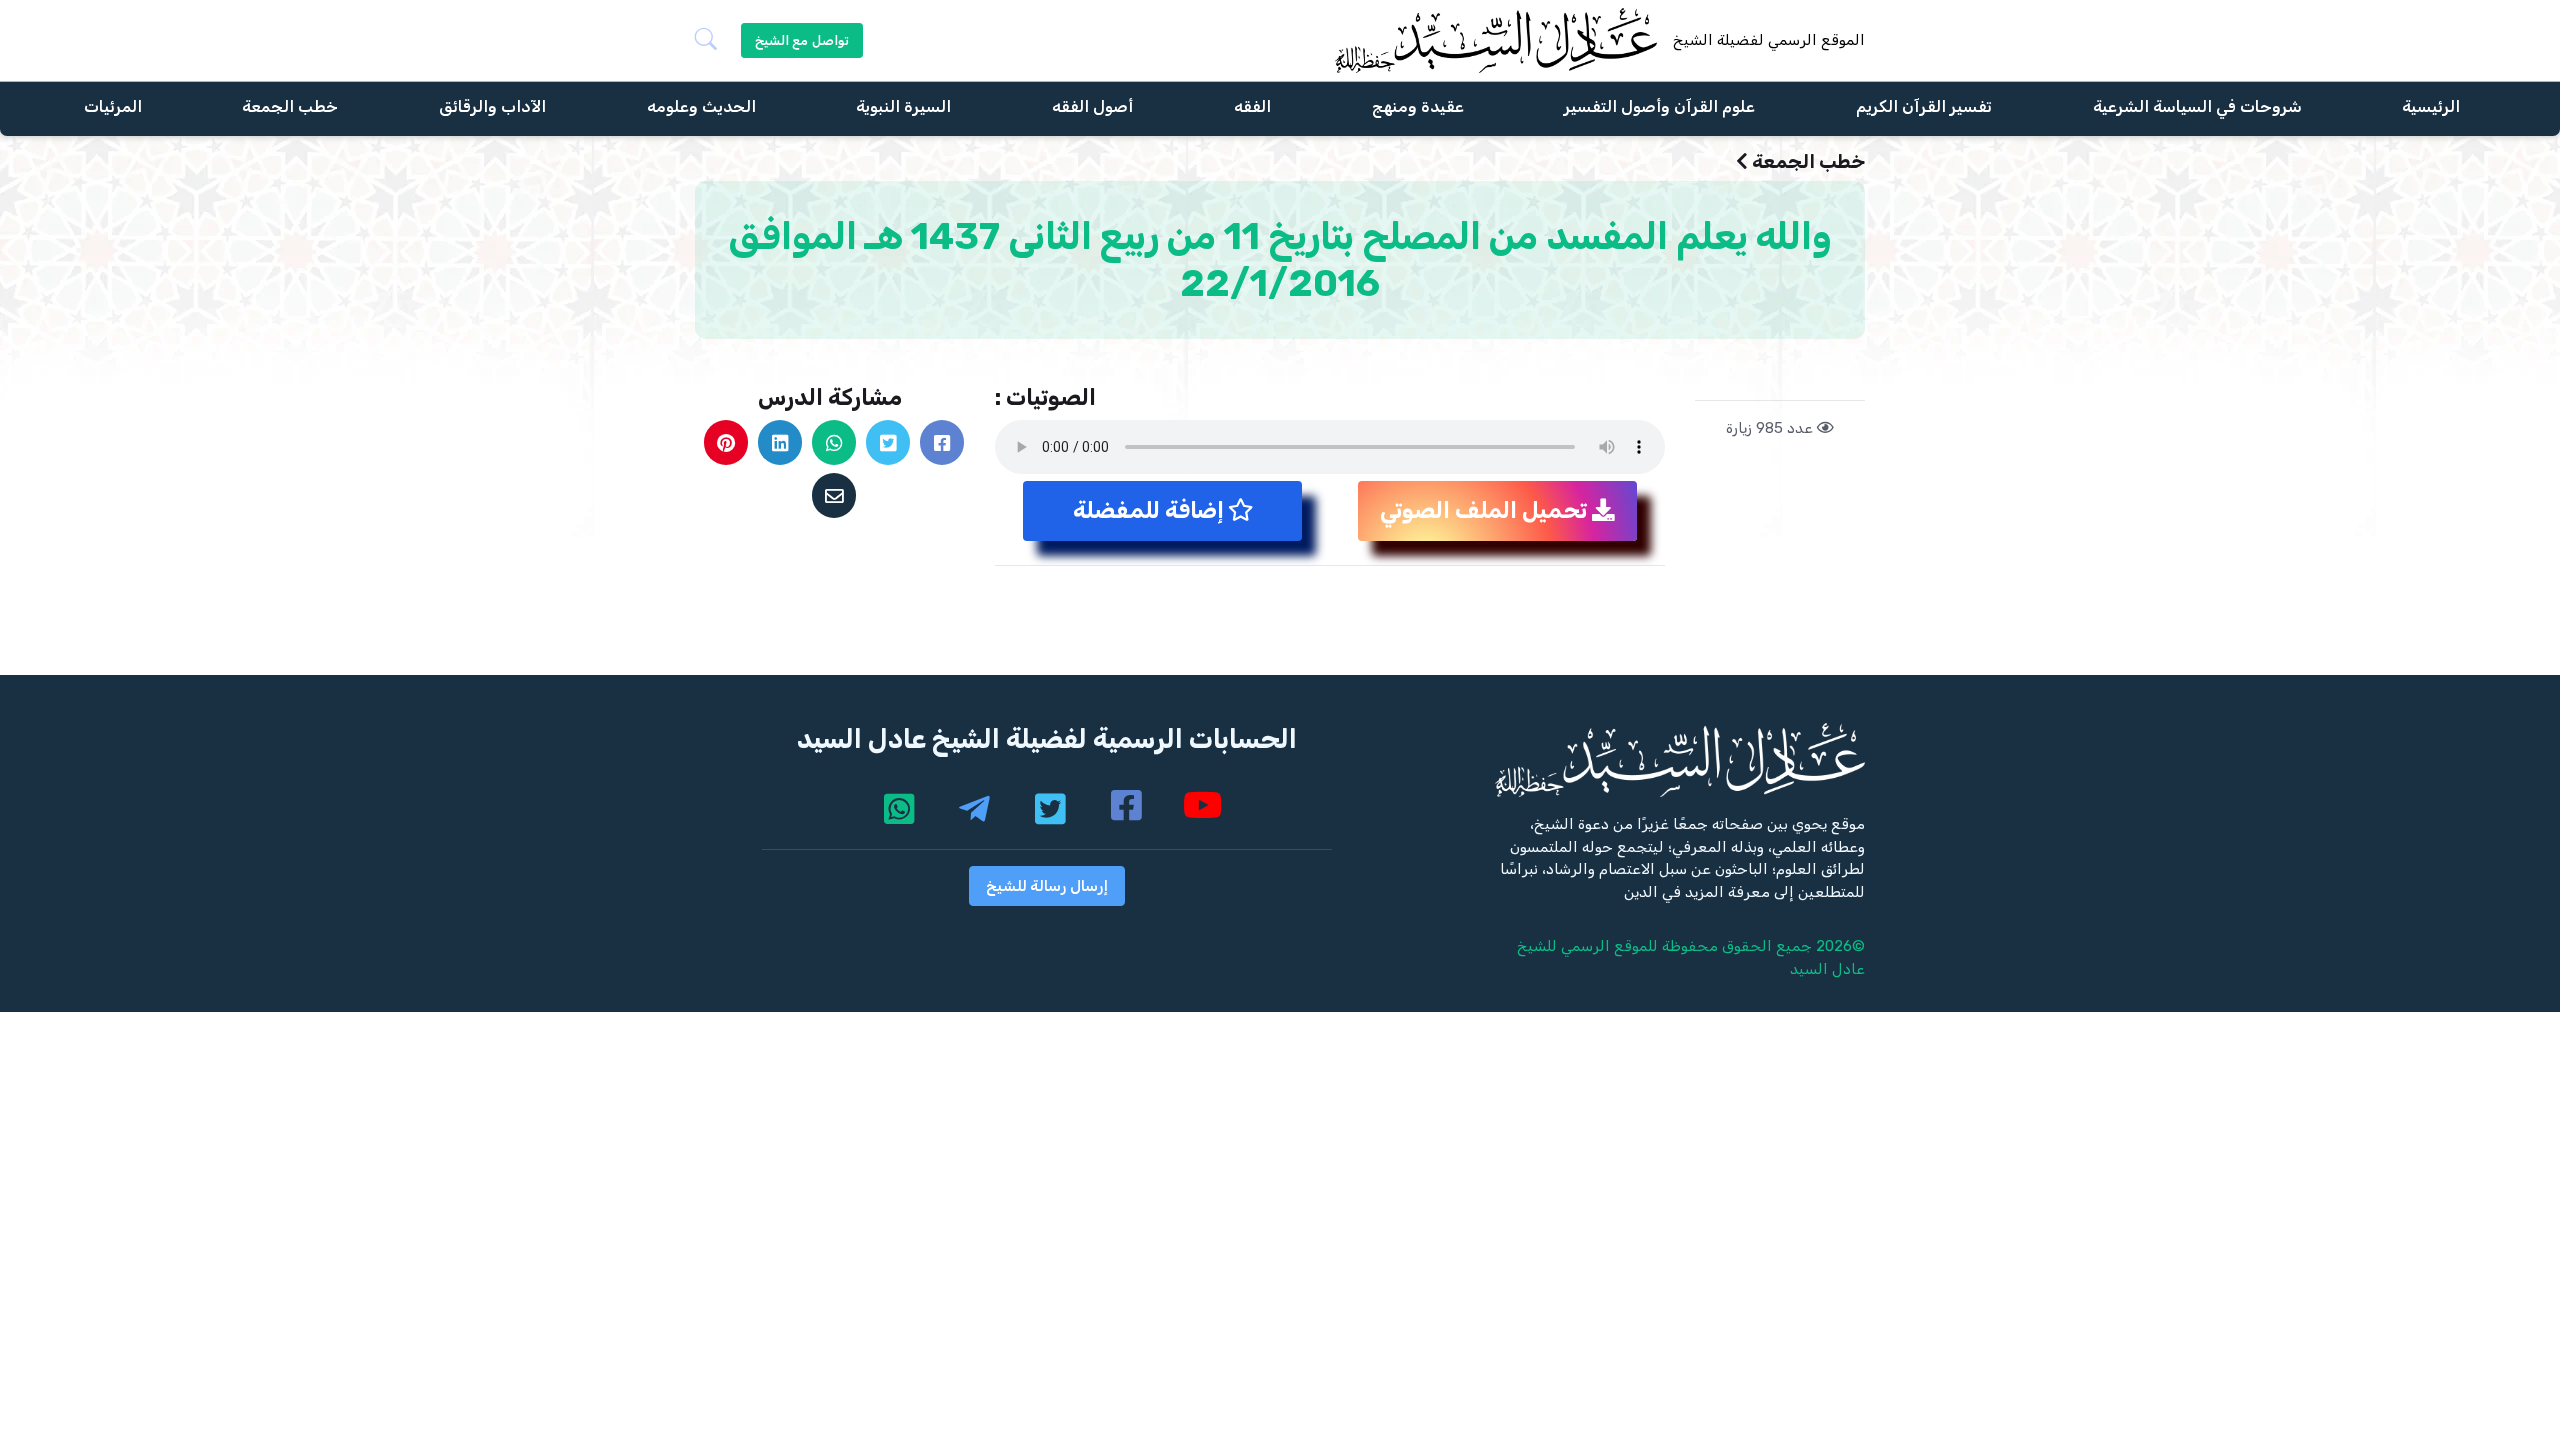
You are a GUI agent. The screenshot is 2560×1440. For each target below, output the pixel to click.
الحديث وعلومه (701, 105)
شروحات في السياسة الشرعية (2197, 105)
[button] (714, 41)
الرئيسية (2431, 105)
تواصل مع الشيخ (802, 40)
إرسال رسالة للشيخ (1047, 886)
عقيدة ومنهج (1418, 105)
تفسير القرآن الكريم (1924, 105)
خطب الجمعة (290, 105)
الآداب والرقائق (492, 105)
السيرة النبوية (903, 105)
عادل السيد (1827, 969)
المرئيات (113, 105)
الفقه (1252, 105)
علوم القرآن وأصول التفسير (1659, 105)
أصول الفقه (1092, 105)
